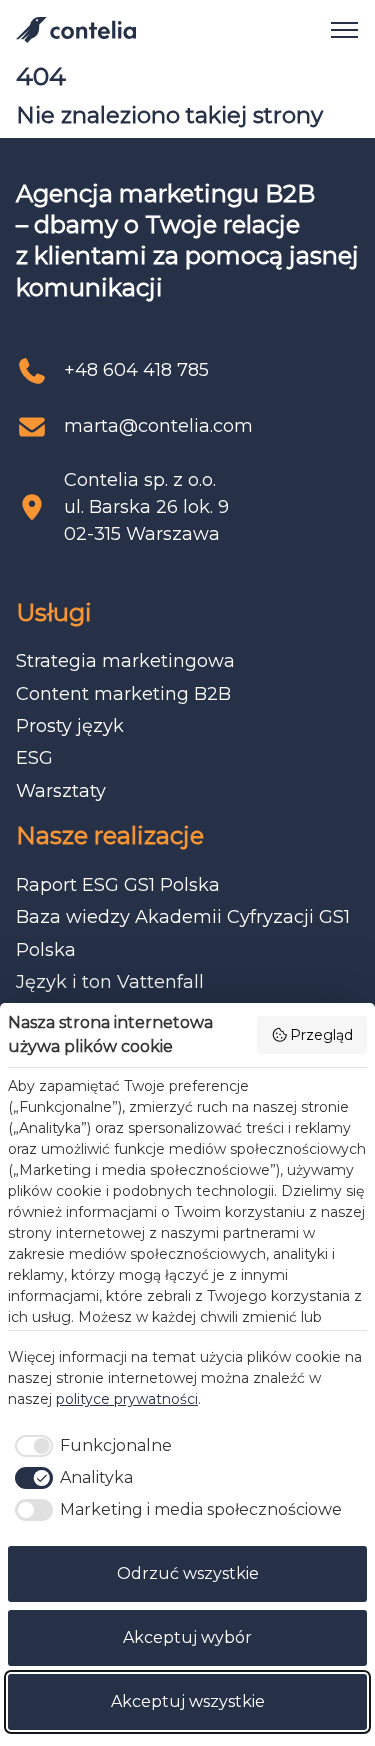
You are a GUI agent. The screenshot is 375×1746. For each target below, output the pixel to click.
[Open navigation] (337, 30)
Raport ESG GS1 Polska (118, 885)
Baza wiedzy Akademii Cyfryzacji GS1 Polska (183, 933)
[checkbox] (90, 1446)
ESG (34, 758)
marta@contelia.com (158, 426)
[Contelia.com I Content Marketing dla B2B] (76, 30)
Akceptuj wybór (187, 1637)
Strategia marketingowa (125, 661)
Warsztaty (61, 791)
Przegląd (321, 1035)
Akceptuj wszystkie (188, 1701)
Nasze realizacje (110, 835)
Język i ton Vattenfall (110, 982)
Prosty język (70, 726)
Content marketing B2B (123, 694)
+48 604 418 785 (136, 370)
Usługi (54, 612)
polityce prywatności (127, 1399)
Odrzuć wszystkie (188, 1573)
